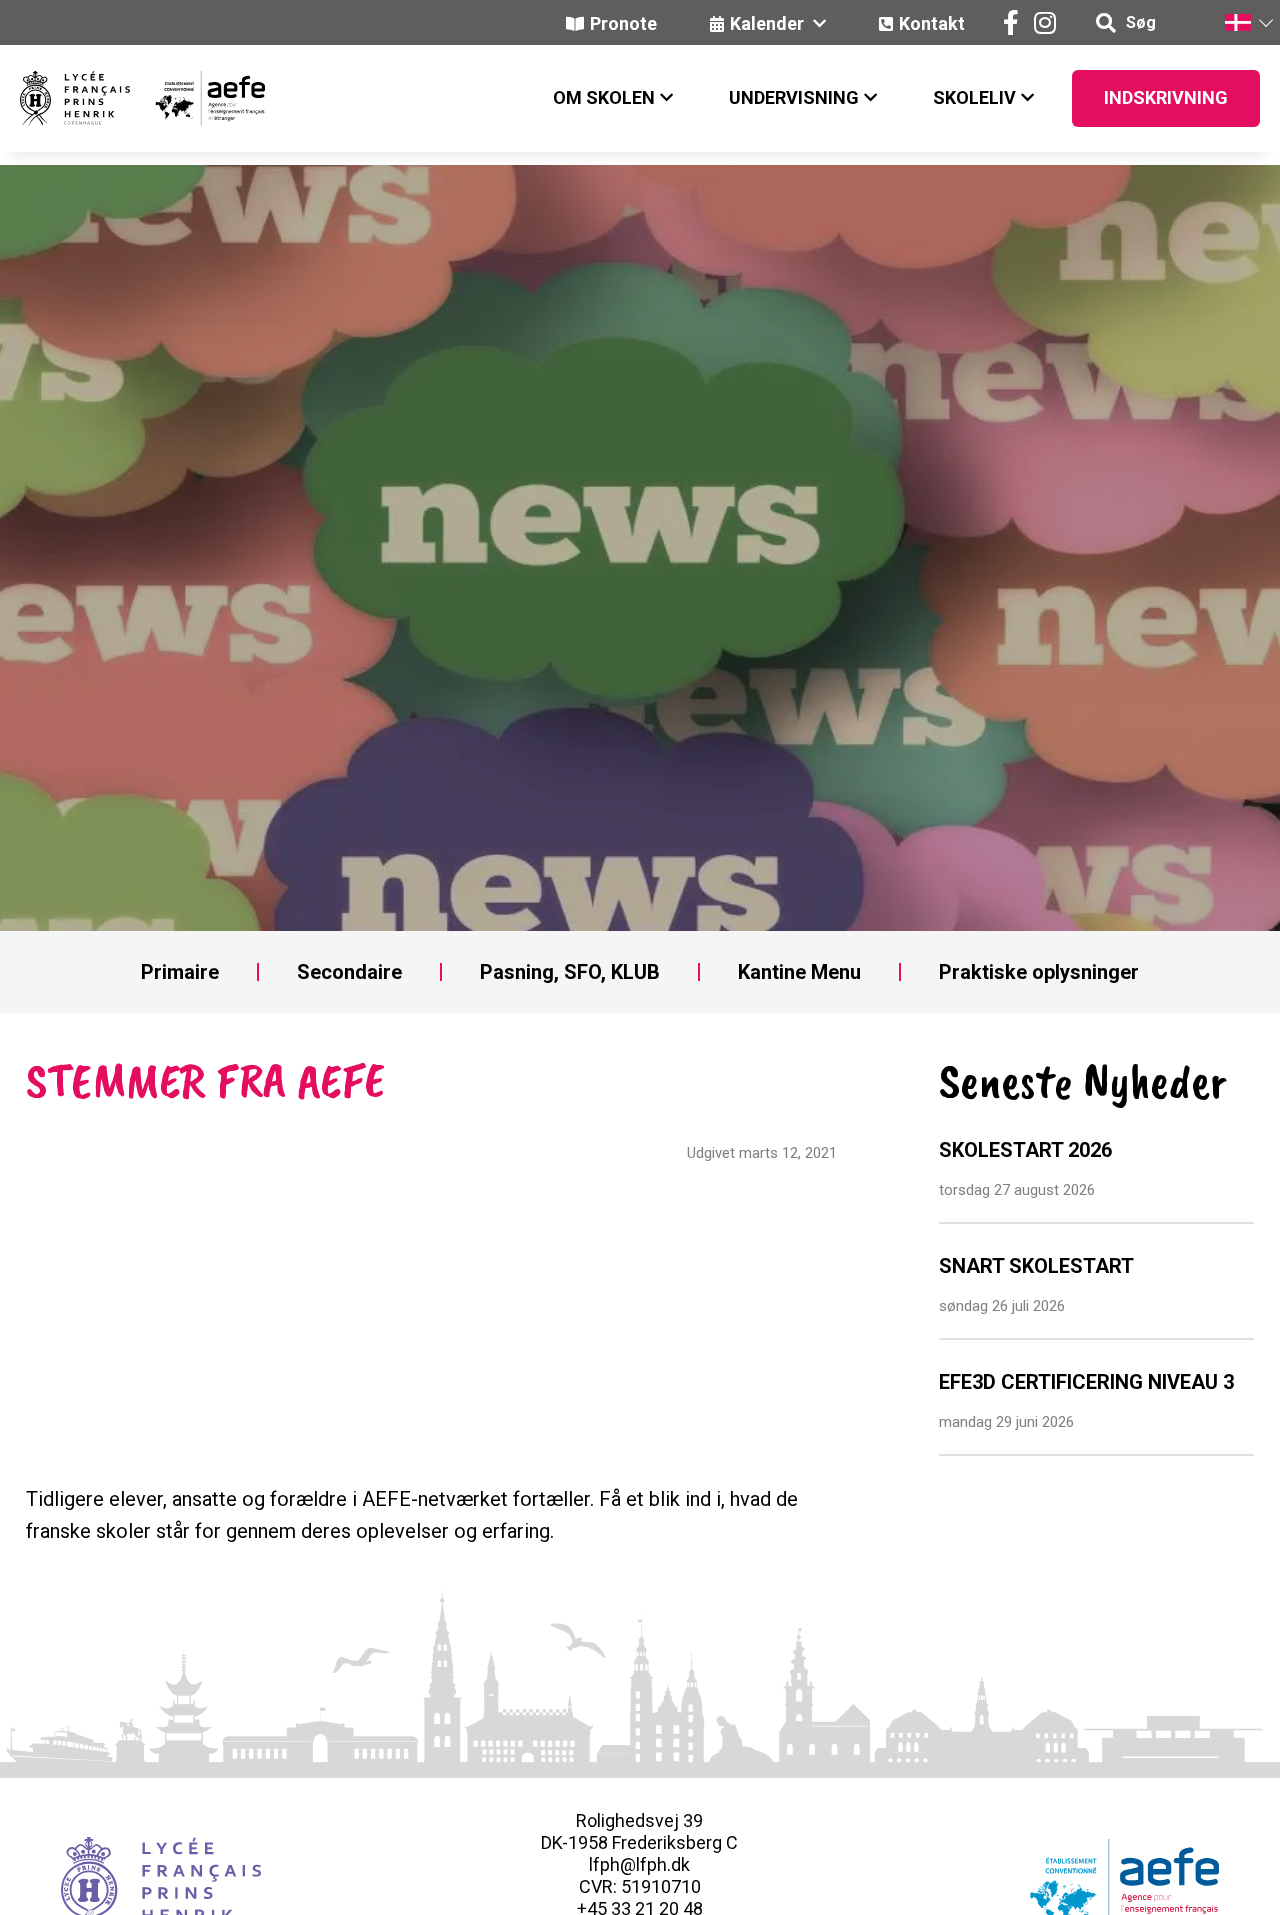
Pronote (623, 23)
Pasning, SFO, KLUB (570, 972)
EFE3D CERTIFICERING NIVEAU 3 (1086, 1382)
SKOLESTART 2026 (1025, 1150)
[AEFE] (197, 98)
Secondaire (349, 972)
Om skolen (604, 97)
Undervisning (794, 97)
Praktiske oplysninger (1039, 972)
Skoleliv (974, 97)
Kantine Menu (799, 972)
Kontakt (932, 23)
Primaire (180, 972)
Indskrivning (1166, 97)
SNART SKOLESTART (1036, 1266)
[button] (1248, 22)
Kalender (769, 23)
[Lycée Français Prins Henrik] (75, 98)
